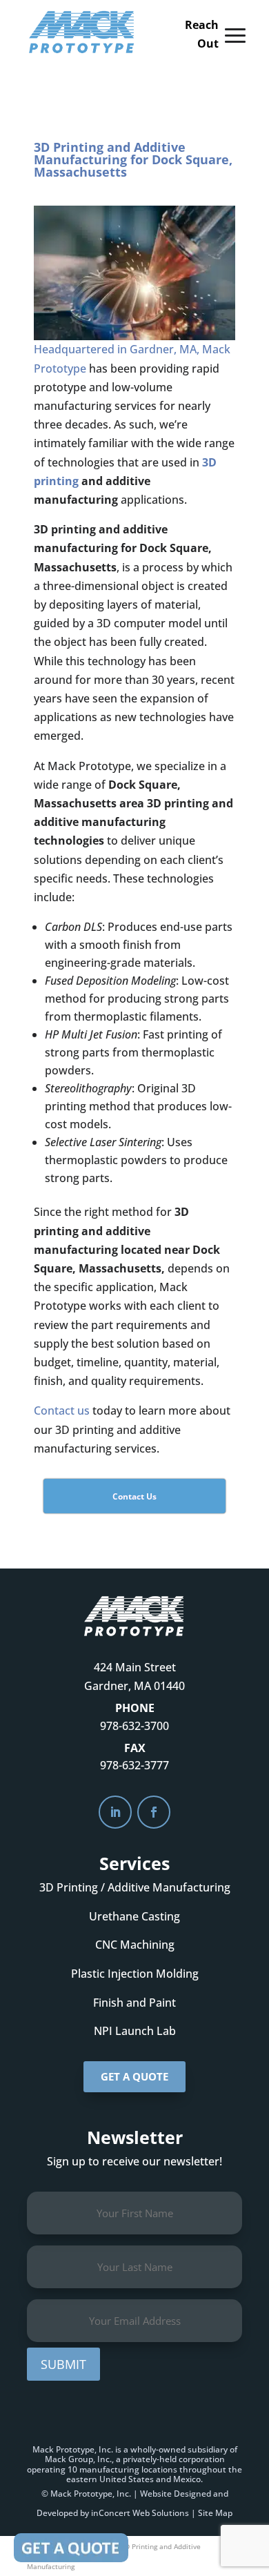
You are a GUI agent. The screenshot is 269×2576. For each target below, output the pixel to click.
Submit (63, 2364)
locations (159, 2469)
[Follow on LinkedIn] (115, 1812)
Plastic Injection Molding (135, 1974)
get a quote (134, 2076)
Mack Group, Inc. (78, 2459)
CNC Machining (135, 1945)
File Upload (71, 2548)
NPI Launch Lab (135, 2031)
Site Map (215, 2513)
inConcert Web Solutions (140, 2513)
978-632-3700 (134, 1726)
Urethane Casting (134, 1916)
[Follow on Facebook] (154, 1812)
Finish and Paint (134, 2003)
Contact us (62, 1410)
